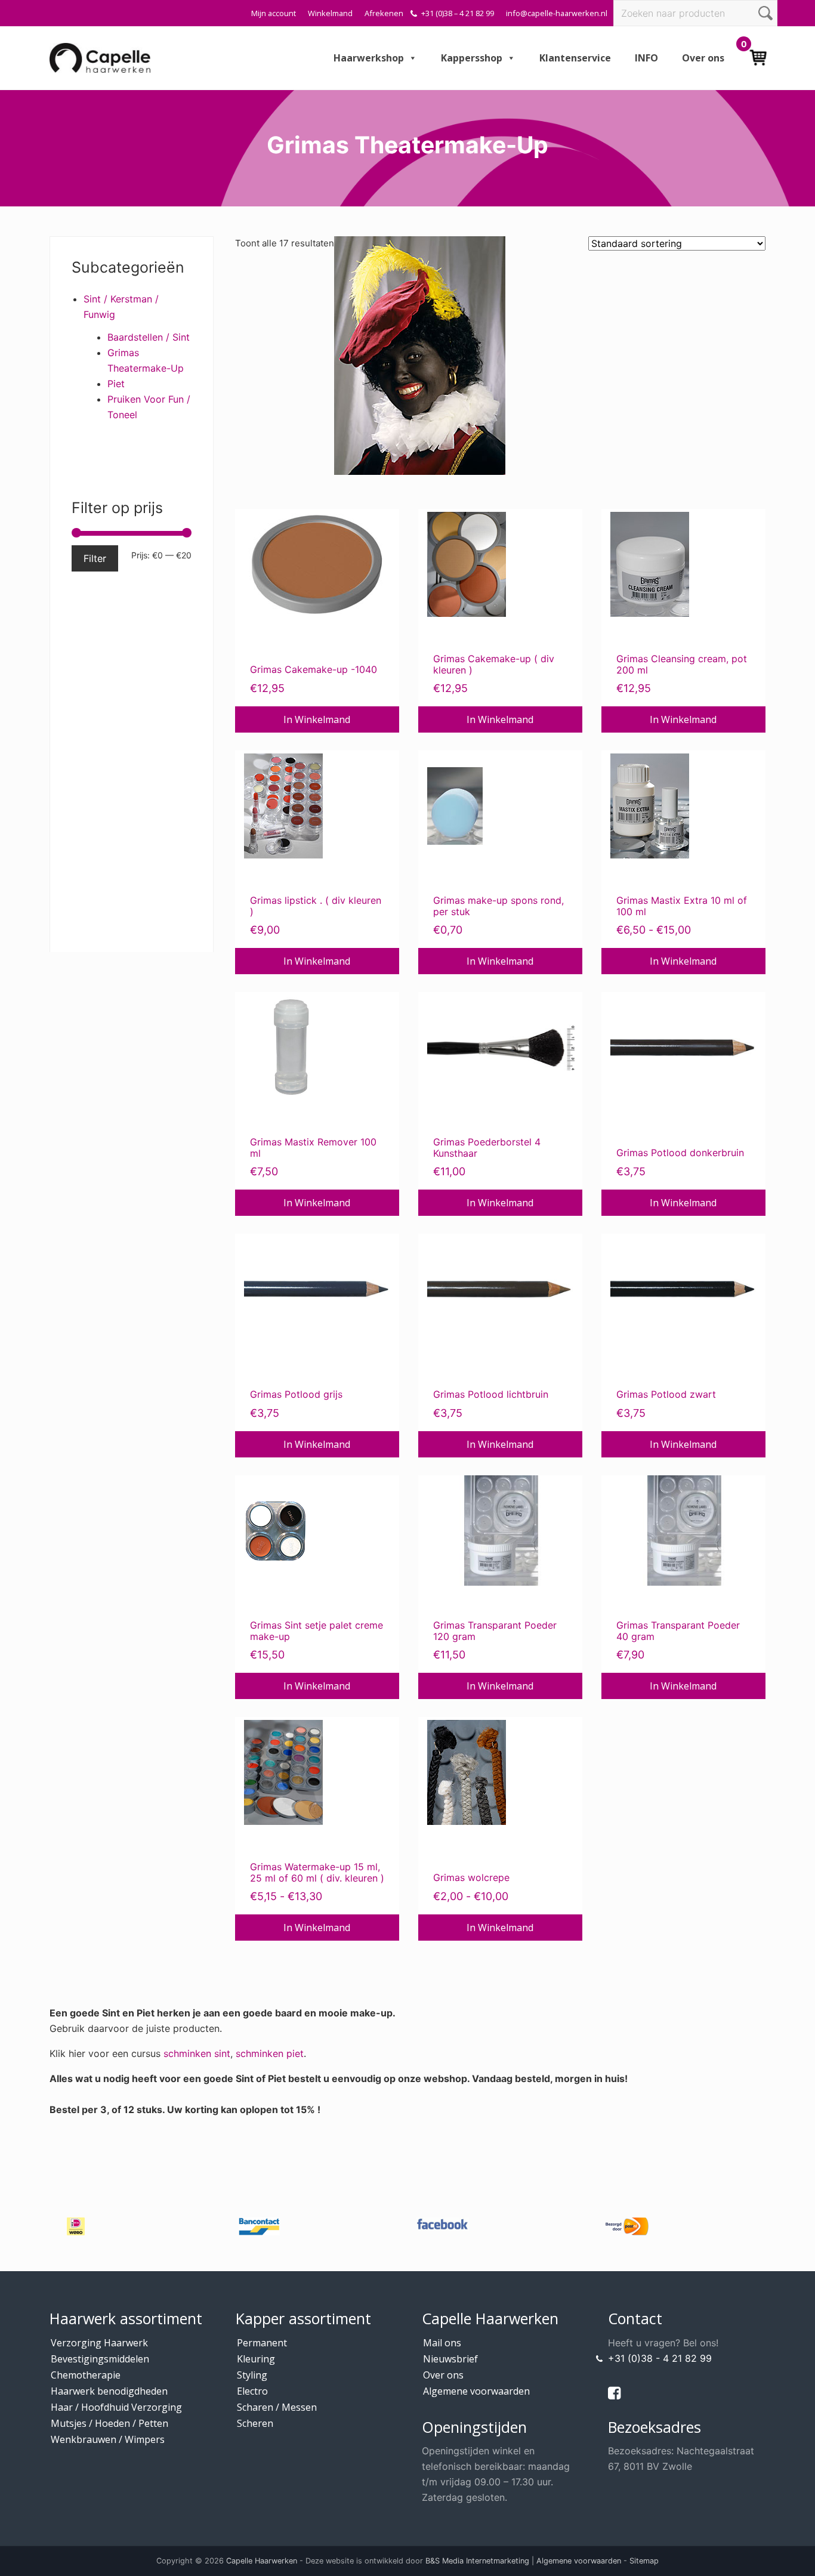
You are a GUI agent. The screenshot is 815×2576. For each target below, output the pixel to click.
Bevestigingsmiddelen (100, 2359)
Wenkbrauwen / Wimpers (108, 2439)
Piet (116, 384)
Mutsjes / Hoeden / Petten (109, 2423)
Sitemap (644, 2561)
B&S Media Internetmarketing (477, 2561)
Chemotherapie (86, 2375)
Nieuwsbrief (450, 2359)
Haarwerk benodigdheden (109, 2391)
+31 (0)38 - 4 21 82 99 (660, 2358)
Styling (252, 2375)
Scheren (255, 2423)
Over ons (703, 58)
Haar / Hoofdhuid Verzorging (116, 2407)
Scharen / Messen (277, 2407)
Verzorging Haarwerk (99, 2343)
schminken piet (270, 2053)
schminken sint (197, 2053)
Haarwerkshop (369, 58)
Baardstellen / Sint (149, 337)
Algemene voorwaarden (476, 2391)
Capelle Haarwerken (262, 2561)
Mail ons (442, 2343)
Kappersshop (472, 58)
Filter (95, 558)
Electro (252, 2391)
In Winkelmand (317, 719)
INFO (646, 58)
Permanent (262, 2343)
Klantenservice (575, 58)
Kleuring (256, 2359)
